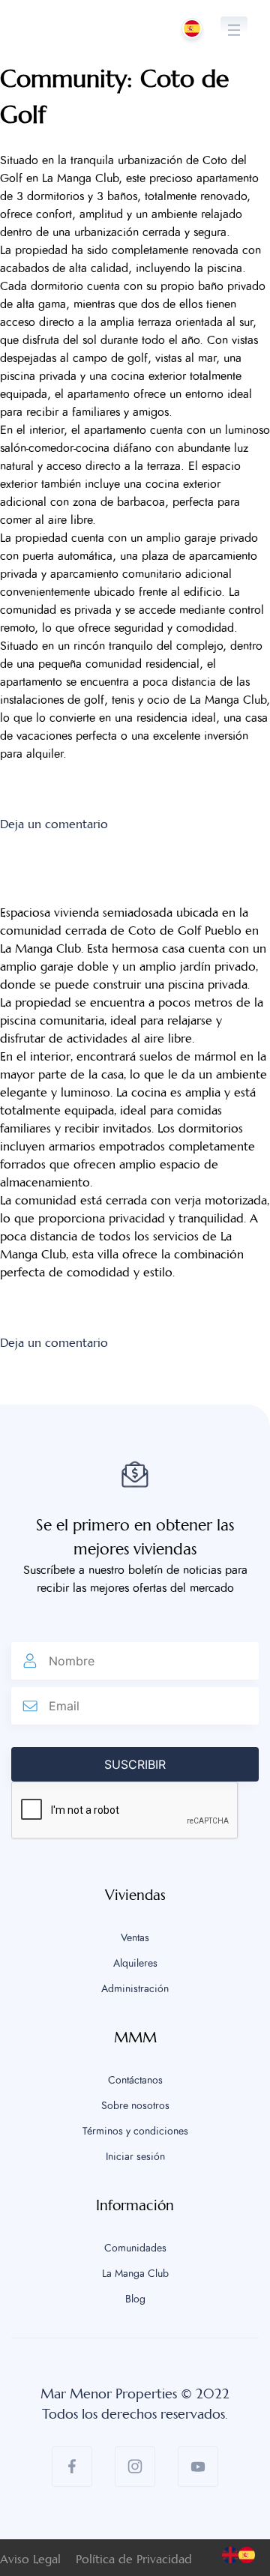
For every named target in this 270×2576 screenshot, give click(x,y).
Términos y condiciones (135, 2132)
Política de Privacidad (134, 2559)
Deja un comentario (54, 824)
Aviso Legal (30, 2559)
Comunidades (135, 2248)
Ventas (135, 1938)
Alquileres (135, 1964)
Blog (135, 2299)
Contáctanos (135, 2081)
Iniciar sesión (135, 2157)
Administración (135, 1989)
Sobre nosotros (135, 2106)
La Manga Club (135, 2274)
